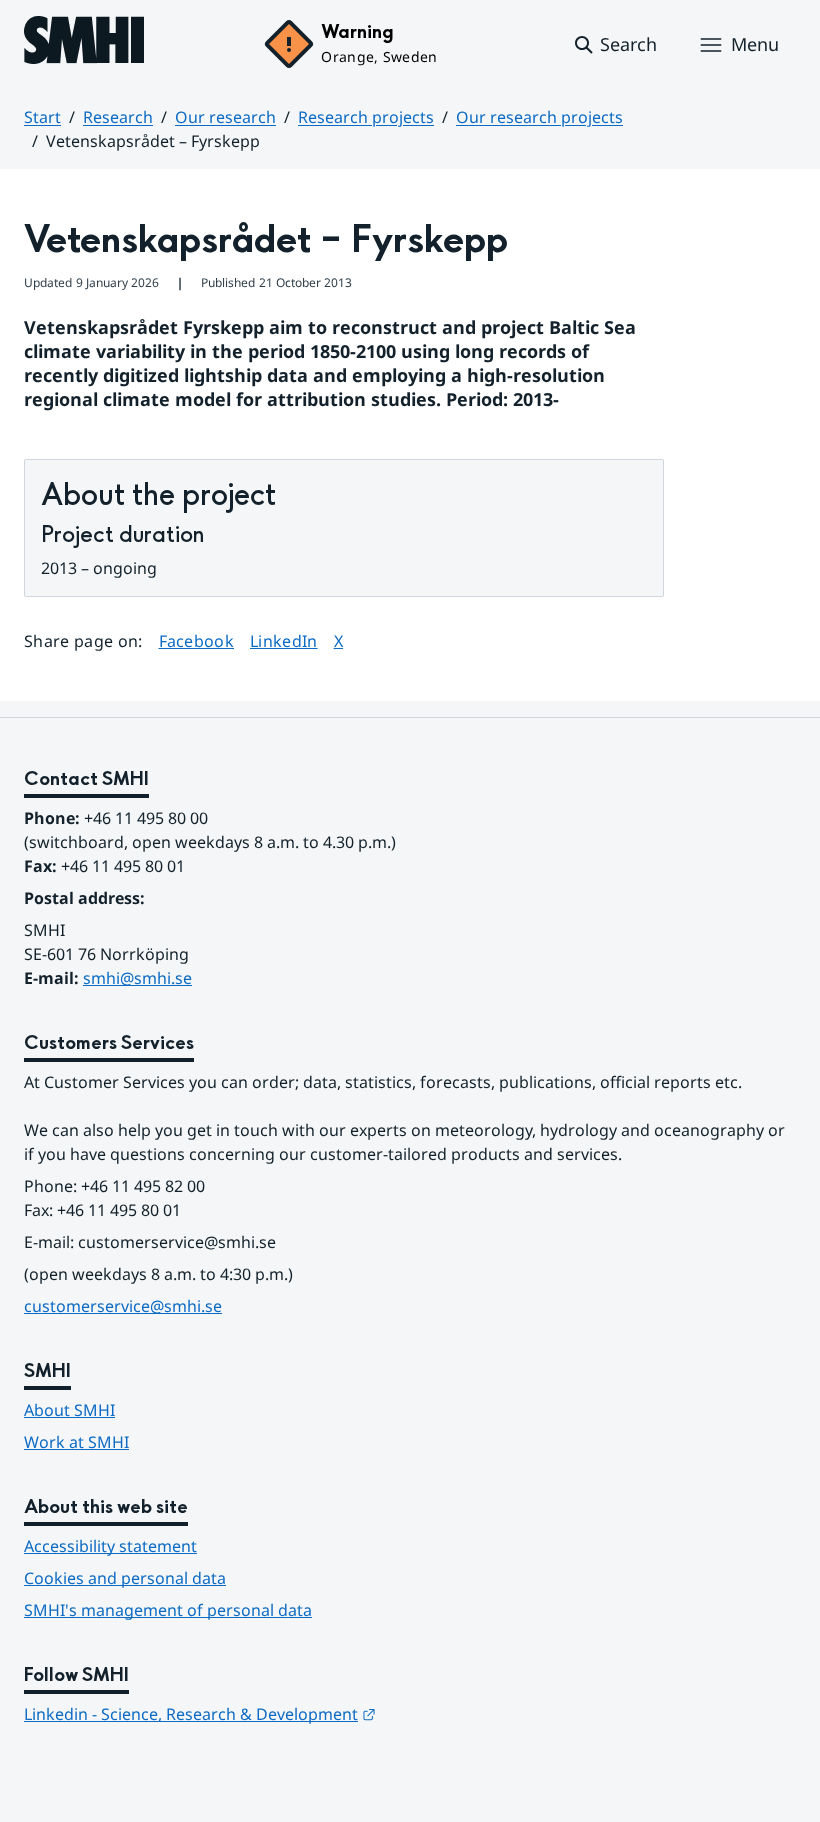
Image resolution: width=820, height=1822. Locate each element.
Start (42, 117)
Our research (225, 117)
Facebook (197, 640)
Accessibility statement (110, 1546)
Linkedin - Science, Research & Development (200, 1714)
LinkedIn (284, 640)
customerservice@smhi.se (123, 1306)
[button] (614, 45)
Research (118, 117)
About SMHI (69, 1410)
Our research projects (539, 117)
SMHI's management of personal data (168, 1610)
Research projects (366, 117)
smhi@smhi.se (137, 978)
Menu (755, 44)
